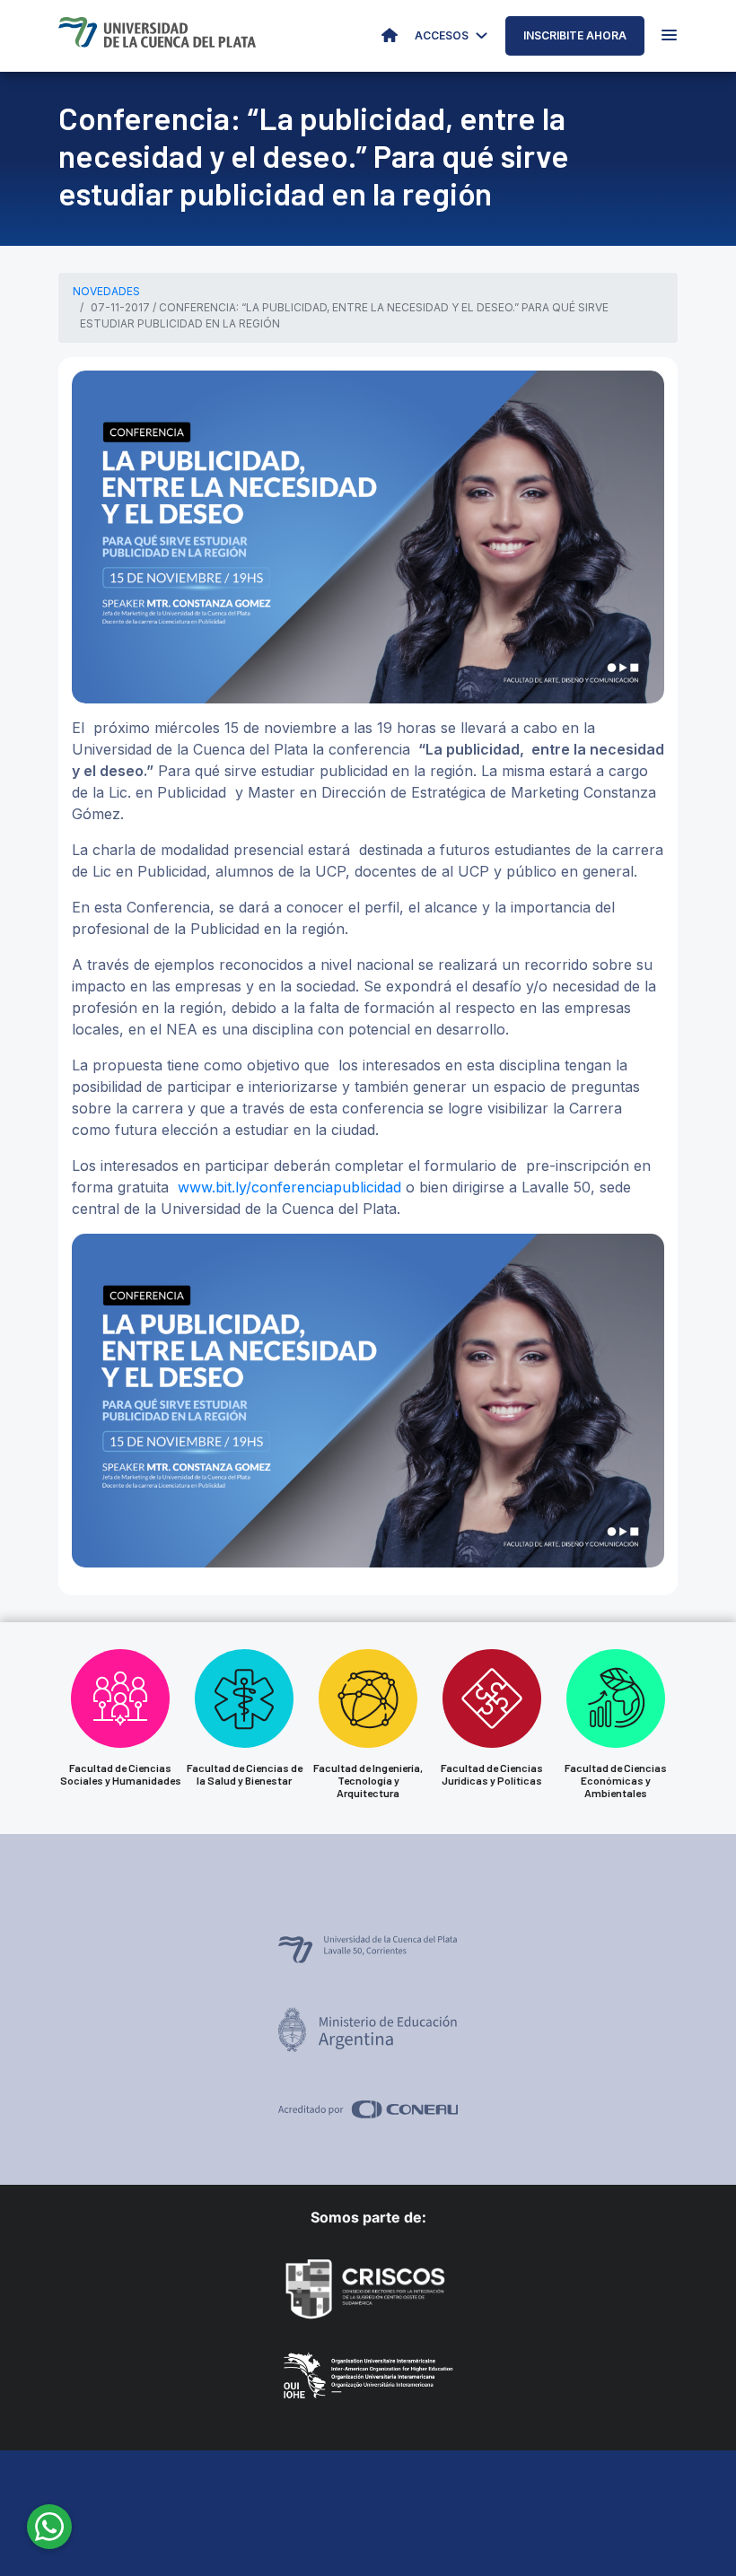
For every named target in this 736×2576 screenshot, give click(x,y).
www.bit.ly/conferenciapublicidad (289, 1187)
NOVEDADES (106, 291)
